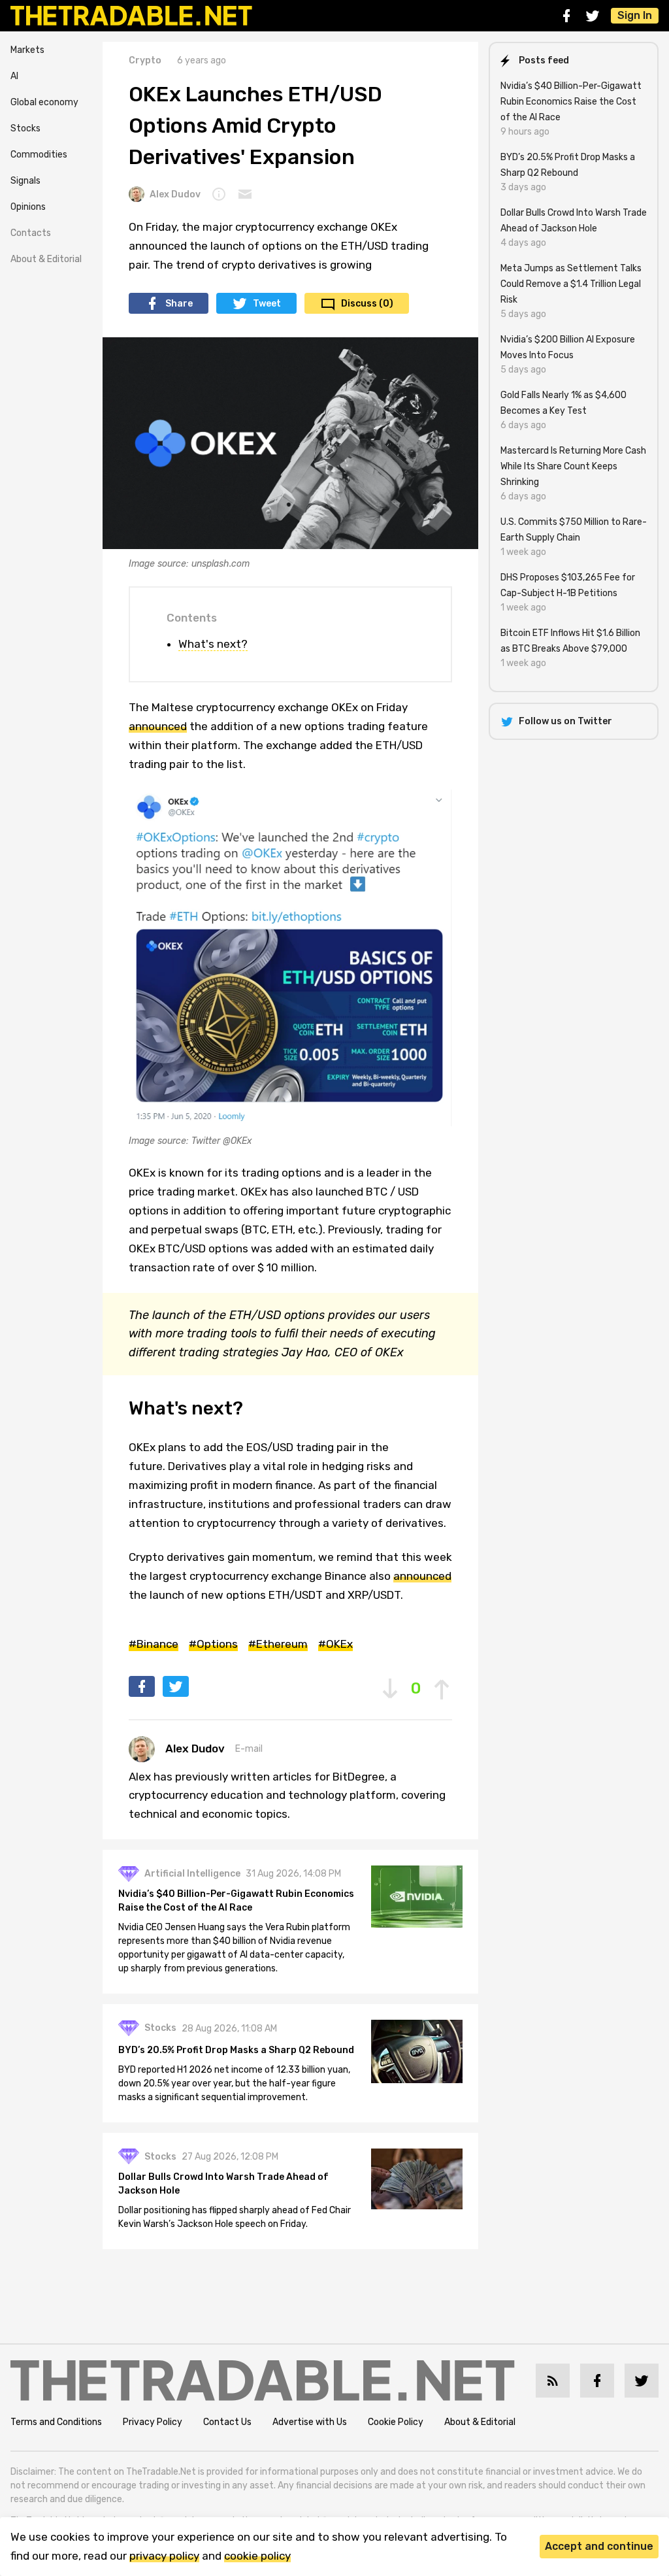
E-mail (249, 1749)
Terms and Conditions (56, 2422)
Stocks (25, 128)
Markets (27, 50)
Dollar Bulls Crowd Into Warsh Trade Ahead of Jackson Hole (223, 2184)
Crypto (145, 60)
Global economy (44, 102)
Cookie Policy (396, 2422)
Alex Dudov (175, 194)
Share (179, 304)
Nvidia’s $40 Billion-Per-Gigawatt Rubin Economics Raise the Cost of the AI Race (236, 1901)
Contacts (31, 233)
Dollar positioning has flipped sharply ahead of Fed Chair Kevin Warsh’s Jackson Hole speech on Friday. (235, 2217)
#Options (213, 1644)
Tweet (267, 304)
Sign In (635, 15)
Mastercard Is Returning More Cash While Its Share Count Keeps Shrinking (573, 466)
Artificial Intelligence (192, 1874)
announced (158, 726)
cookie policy (257, 2556)
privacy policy (164, 2556)
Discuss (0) (367, 304)
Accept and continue (599, 2546)
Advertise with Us (310, 2422)
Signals (25, 181)
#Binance (154, 1644)
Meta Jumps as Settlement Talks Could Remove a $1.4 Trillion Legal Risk (571, 284)
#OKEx (335, 1644)
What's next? (213, 644)
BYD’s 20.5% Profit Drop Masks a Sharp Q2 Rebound (236, 2050)
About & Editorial (46, 259)
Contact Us (227, 2422)
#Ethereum (278, 1644)
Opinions (28, 207)
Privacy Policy (153, 2422)
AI (14, 76)
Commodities (39, 155)
